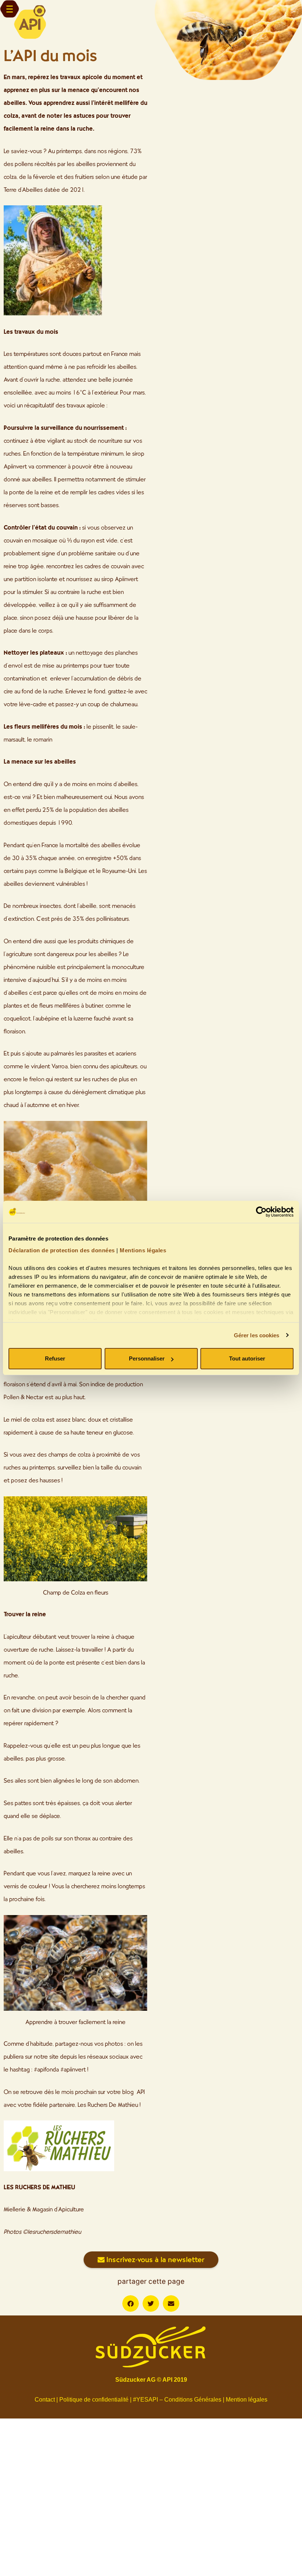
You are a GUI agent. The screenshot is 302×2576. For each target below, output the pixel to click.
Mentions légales (143, 1250)
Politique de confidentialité (94, 2400)
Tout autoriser (247, 1358)
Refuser (55, 1358)
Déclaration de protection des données (62, 1250)
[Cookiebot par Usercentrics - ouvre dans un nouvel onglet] (261, 1212)
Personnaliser (147, 1358)
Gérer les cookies (257, 1335)
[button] (131, 2303)
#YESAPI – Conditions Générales (177, 2400)
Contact (45, 2400)
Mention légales (247, 2400)
